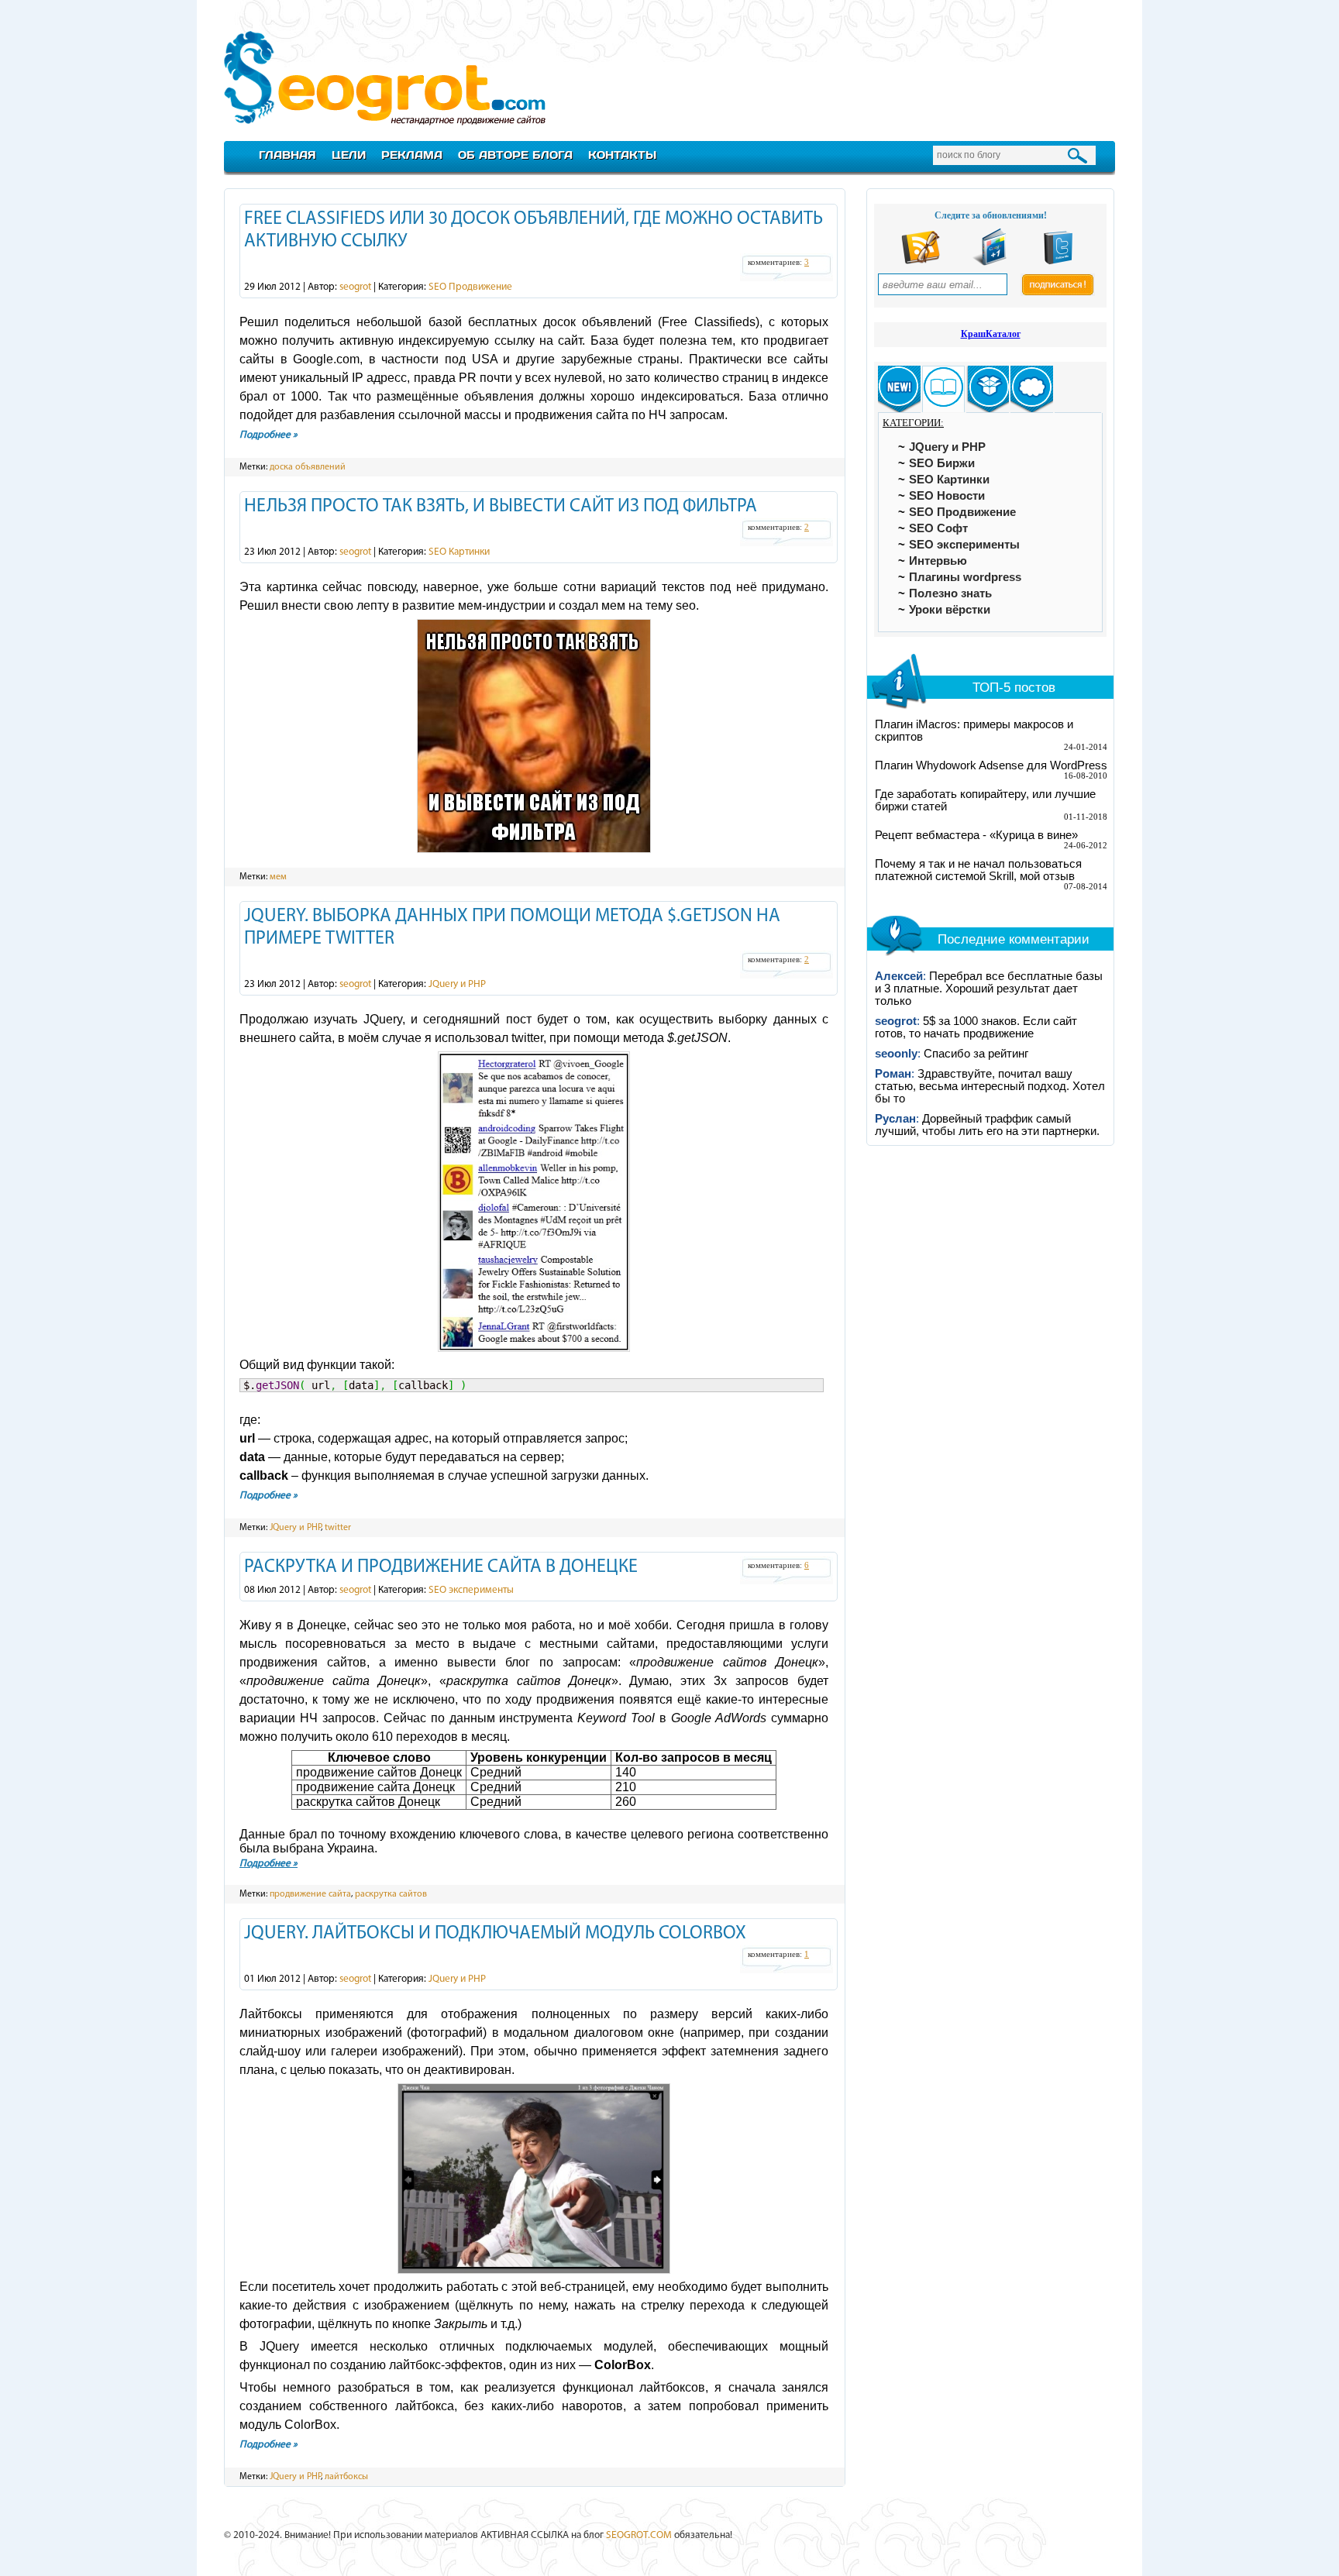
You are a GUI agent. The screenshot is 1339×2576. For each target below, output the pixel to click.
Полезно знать (950, 593)
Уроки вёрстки (950, 610)
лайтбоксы (346, 2477)
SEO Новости (947, 496)
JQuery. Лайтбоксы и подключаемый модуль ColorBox (495, 1934)
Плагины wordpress (965, 577)
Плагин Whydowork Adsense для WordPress (991, 765)
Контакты (622, 155)
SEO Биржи (942, 463)
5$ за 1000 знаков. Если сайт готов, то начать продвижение (976, 1027)
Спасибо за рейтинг (976, 1054)
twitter (338, 1528)
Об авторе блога (515, 155)
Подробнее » (268, 435)
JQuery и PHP (457, 984)
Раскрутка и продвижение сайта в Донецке (441, 1567)
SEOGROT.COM (639, 2535)
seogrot (355, 287)
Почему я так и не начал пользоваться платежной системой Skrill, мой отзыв (978, 870)
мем (278, 877)
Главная (287, 155)
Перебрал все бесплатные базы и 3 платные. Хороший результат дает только (989, 989)
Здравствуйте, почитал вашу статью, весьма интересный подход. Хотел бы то (990, 1086)
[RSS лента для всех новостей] (921, 262)
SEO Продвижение (470, 287)
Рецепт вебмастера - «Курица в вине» (976, 835)
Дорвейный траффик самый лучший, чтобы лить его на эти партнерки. (987, 1125)
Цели (349, 155)
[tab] (899, 389)
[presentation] (899, 389)
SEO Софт (938, 528)
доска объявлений (308, 467)
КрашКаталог (991, 334)
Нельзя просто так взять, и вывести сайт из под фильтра (501, 507)
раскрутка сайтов (391, 1894)
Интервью (938, 561)
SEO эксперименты (471, 1590)
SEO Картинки (459, 552)
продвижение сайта (310, 1894)
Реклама (412, 155)
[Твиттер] (1058, 262)
